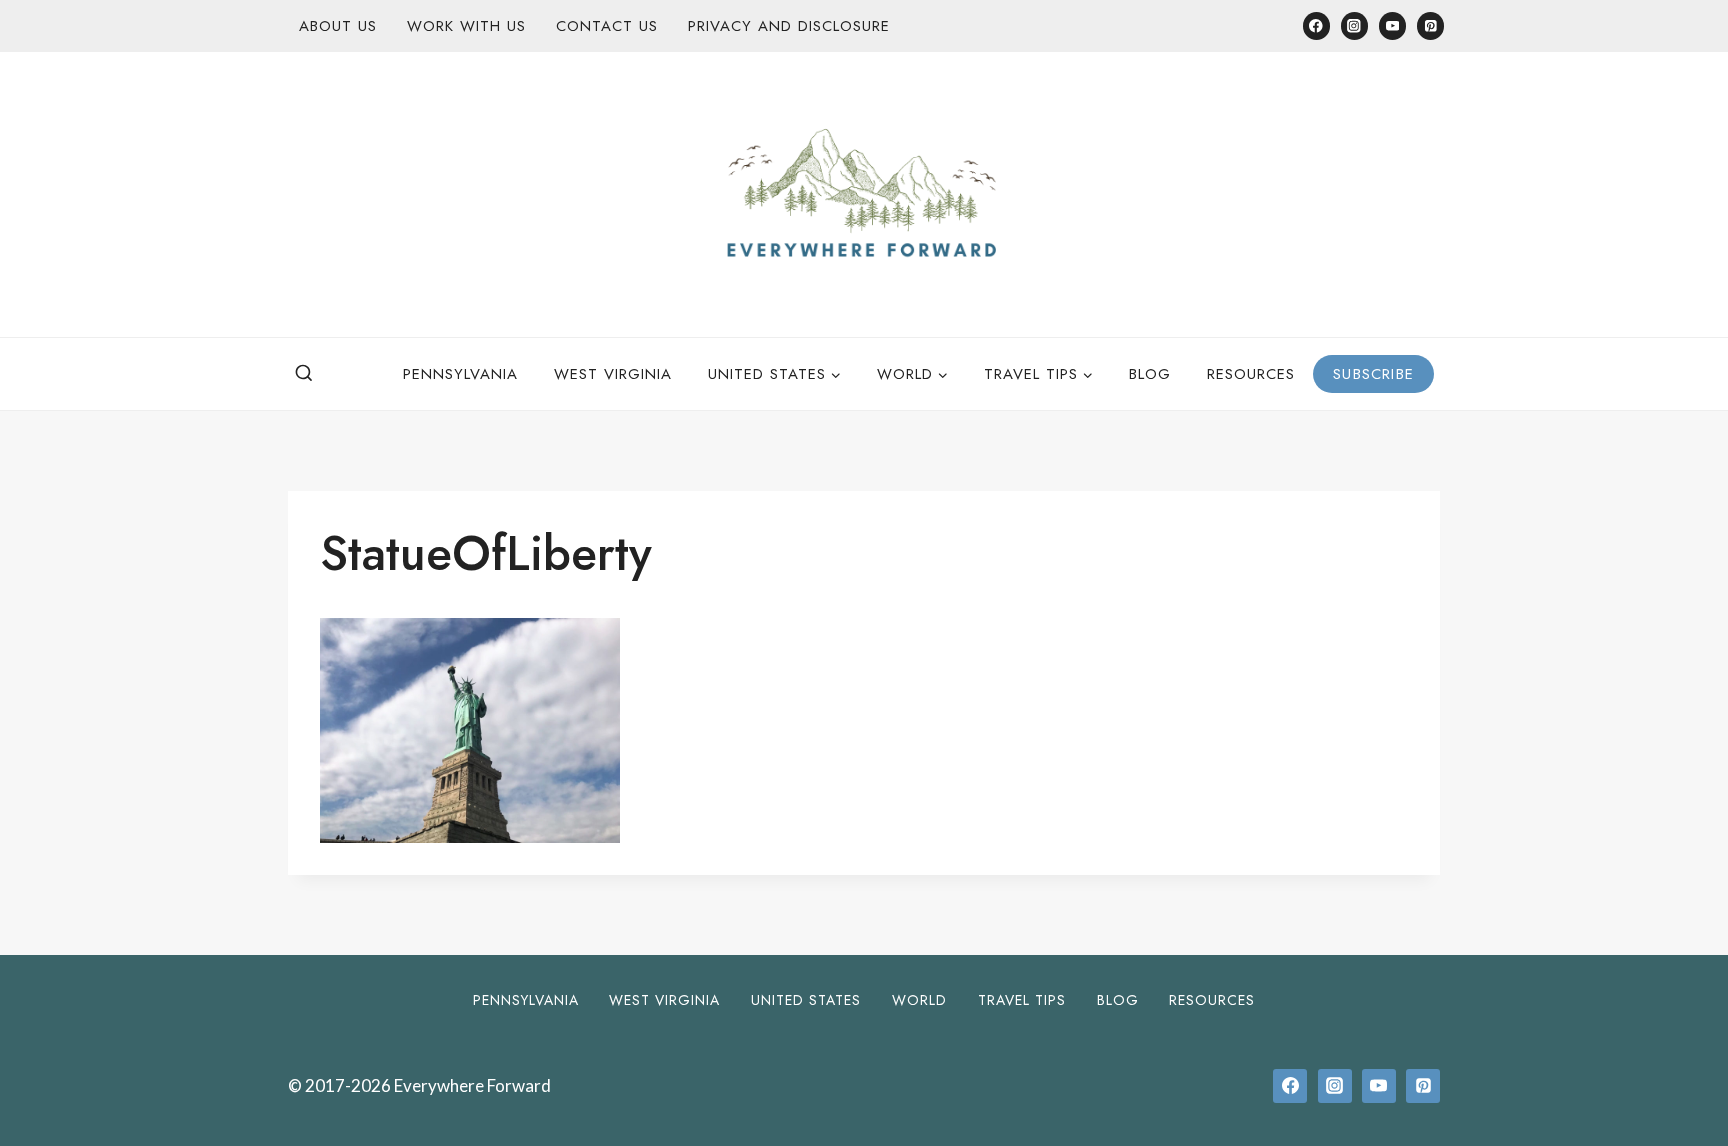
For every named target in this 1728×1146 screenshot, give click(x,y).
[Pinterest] (1430, 25)
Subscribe (1373, 374)
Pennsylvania (460, 374)
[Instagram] (1354, 25)
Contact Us (607, 26)
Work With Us (466, 26)
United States (806, 1000)
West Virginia (613, 374)
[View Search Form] (304, 374)
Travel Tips (1022, 1000)
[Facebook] (1316, 25)
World (919, 1000)
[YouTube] (1392, 25)
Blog (1150, 374)
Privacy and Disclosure (789, 26)
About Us (338, 26)
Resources (1251, 374)
